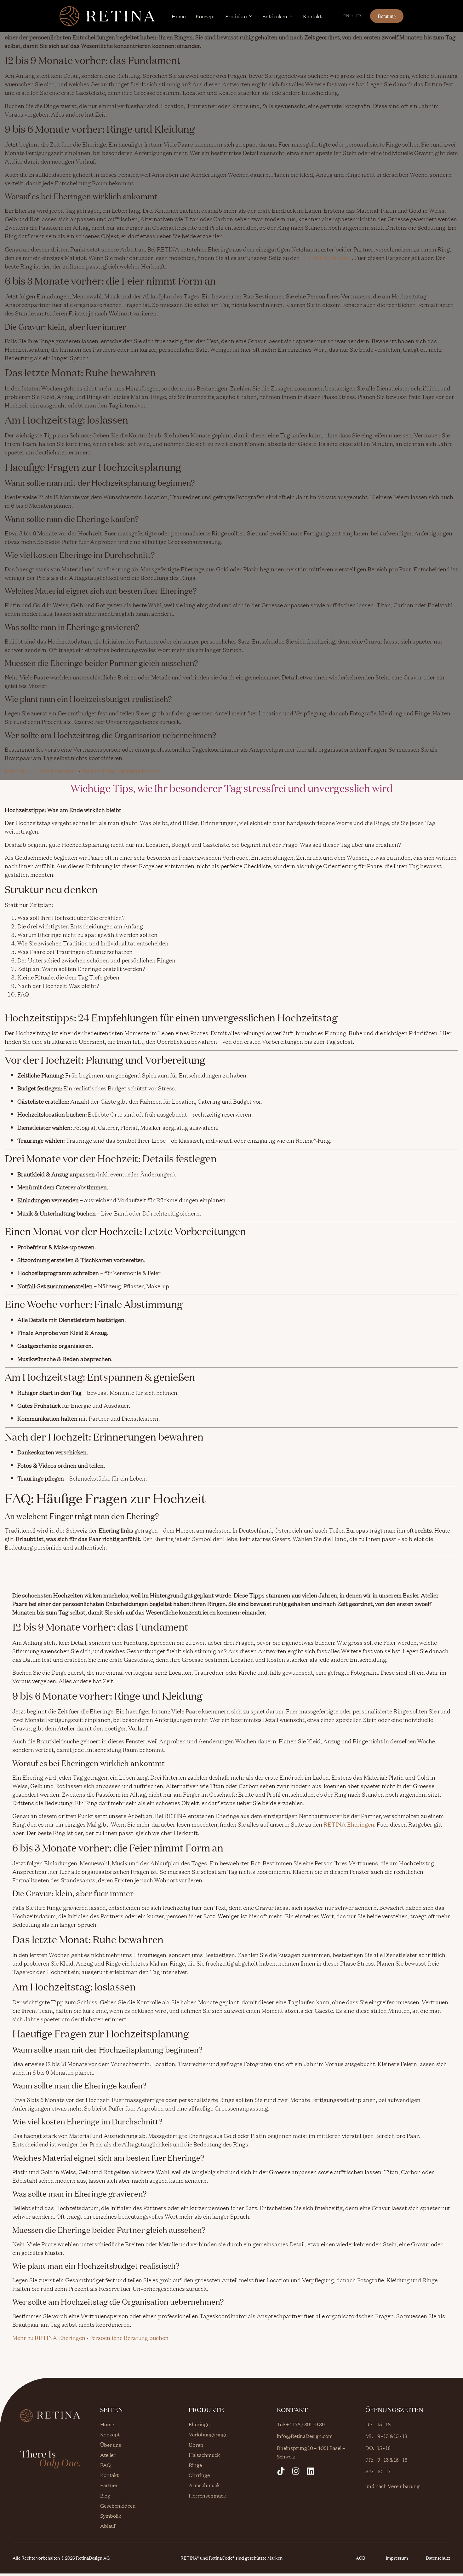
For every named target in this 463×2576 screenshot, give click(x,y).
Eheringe (199, 2424)
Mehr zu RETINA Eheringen (41, 771)
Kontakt (312, 16)
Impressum (397, 2558)
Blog (105, 2495)
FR (359, 16)
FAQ (105, 2465)
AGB (360, 2558)
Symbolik (111, 2515)
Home (179, 16)
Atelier (108, 2455)
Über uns (111, 2445)
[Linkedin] (311, 2471)
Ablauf (108, 2526)
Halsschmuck (204, 2455)
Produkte (236, 16)
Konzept (205, 16)
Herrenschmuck (207, 2495)
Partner (109, 2485)
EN (346, 16)
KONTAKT (292, 2410)
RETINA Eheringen (326, 258)
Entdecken (275, 16)
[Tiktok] (281, 2471)
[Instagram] (296, 2471)
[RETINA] (107, 16)
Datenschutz (438, 2558)
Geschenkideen (118, 2505)
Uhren (196, 2445)
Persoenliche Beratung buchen (121, 771)
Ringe (195, 2465)
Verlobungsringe (208, 2434)
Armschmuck (204, 2485)
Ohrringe (199, 2475)
